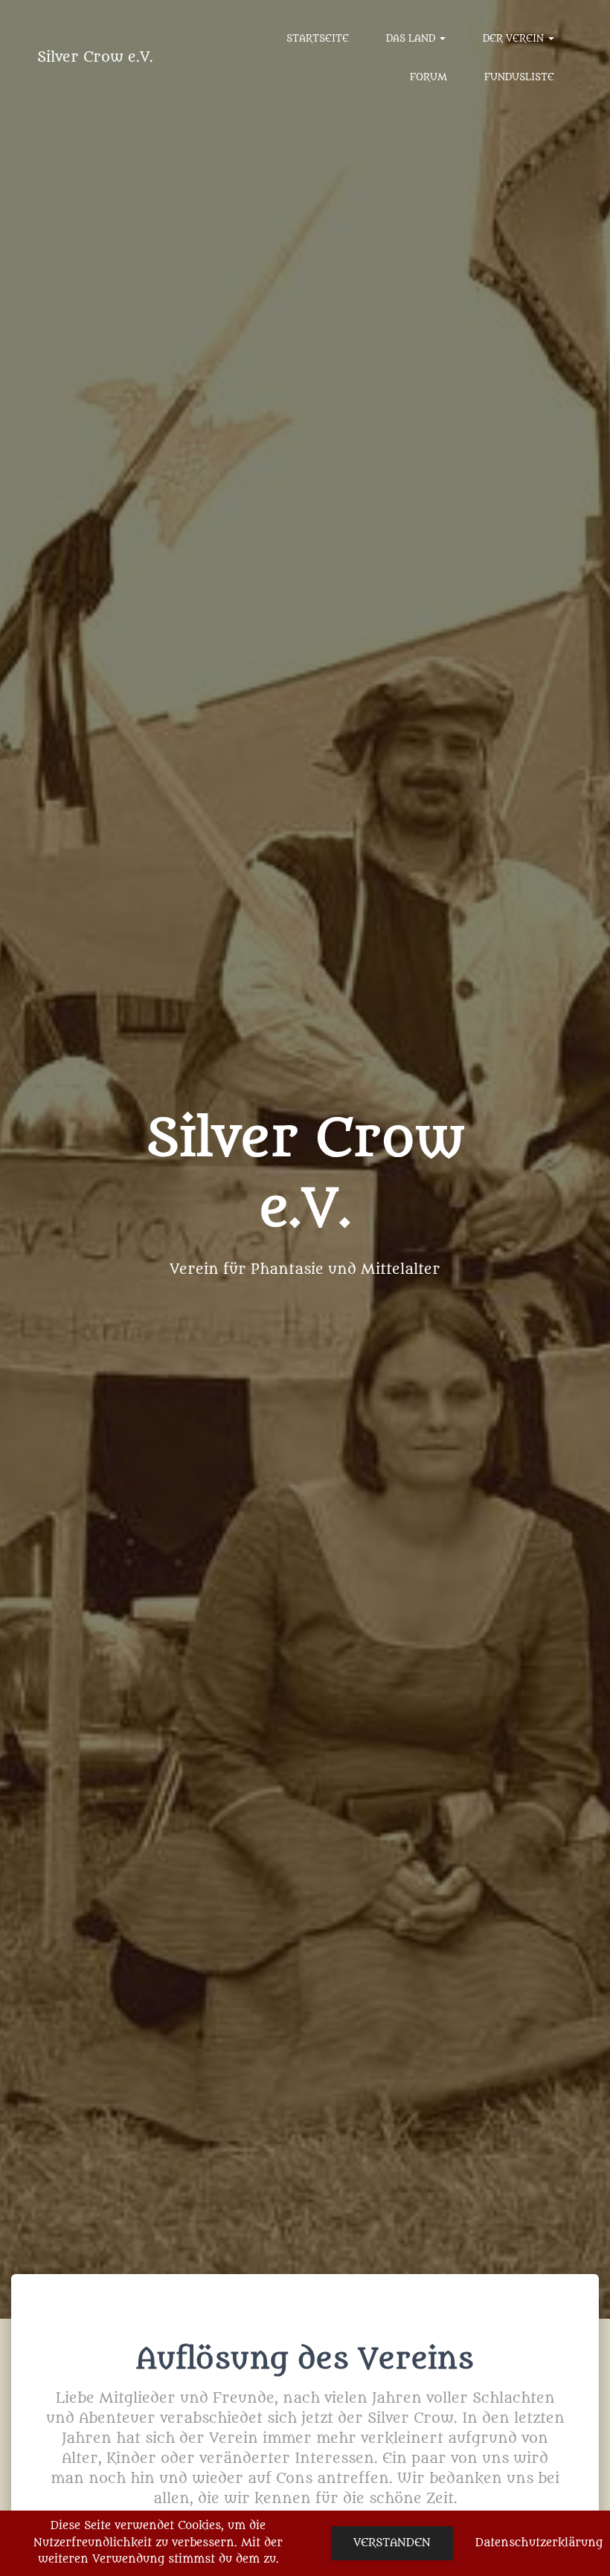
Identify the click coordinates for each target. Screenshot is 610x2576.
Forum (428, 77)
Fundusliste (519, 77)
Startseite (318, 38)
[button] (442, 38)
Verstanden (392, 2543)
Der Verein (515, 38)
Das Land (412, 38)
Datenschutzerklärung (539, 2543)
